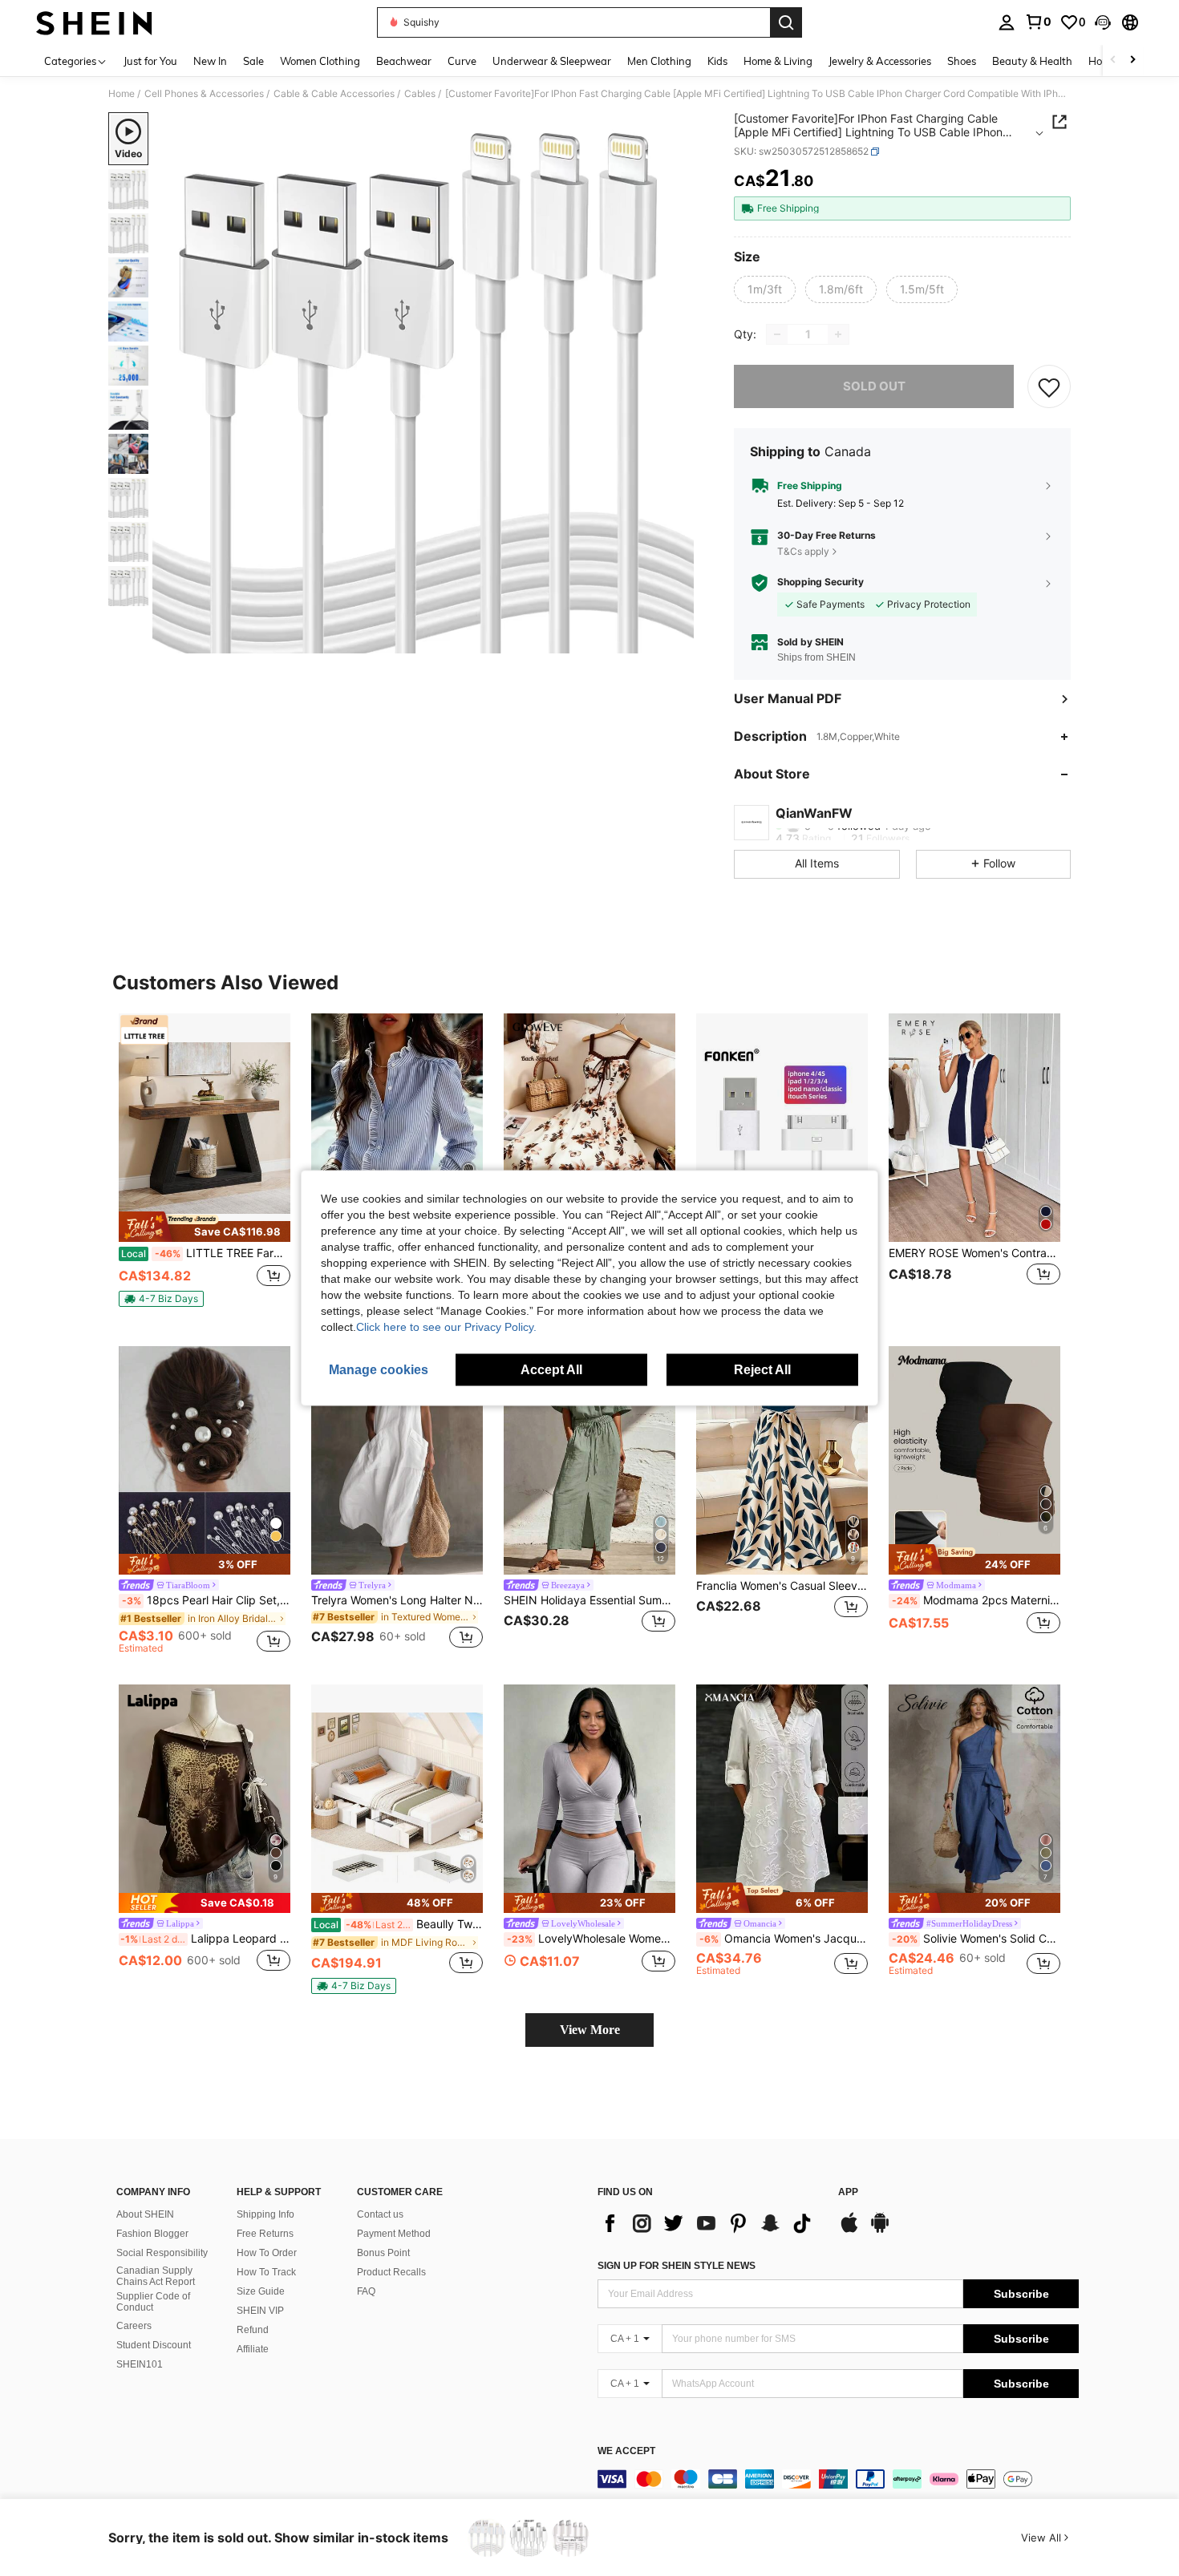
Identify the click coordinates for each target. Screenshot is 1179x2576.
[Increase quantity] (838, 334)
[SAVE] (1049, 386)
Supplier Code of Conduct (153, 2302)
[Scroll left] (1113, 61)
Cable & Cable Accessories (334, 94)
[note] (205, 1227)
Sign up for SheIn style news (677, 2266)
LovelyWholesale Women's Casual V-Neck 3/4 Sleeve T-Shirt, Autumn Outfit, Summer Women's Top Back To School (591, 1939)
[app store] (849, 2230)
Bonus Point (383, 2253)
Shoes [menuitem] (962, 61)
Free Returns (265, 2234)
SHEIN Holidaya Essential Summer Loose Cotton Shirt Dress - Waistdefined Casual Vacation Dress (589, 1600)
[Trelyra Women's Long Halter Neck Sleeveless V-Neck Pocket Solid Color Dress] (397, 1460)
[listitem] (205, 1167)
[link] (1038, 22)
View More (590, 2030)
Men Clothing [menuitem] (659, 61)
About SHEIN (145, 2214)
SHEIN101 (140, 2364)
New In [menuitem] (210, 61)
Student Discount (154, 2345)
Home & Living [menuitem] (778, 61)
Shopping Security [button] (820, 582)
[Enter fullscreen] (677, 641)
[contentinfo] (838, 2479)
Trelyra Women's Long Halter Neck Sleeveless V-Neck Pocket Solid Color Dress (397, 1600)
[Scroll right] (1132, 61)
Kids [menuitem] (717, 61)
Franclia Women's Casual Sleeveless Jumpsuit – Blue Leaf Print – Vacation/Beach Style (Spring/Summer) (782, 1586)
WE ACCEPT (626, 2451)
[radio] (765, 289)
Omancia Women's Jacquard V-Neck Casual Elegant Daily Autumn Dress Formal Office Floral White (784, 1939)
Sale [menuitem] (253, 61)
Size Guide (261, 2291)
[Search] (786, 22)
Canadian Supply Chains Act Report (156, 2276)
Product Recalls (391, 2272)
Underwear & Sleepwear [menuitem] (552, 61)
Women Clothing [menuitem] (320, 61)
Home (122, 94)
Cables (420, 94)
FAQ (366, 2291)
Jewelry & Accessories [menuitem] (880, 61)
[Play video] (423, 383)
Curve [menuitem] (462, 61)
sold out (874, 386)
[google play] (880, 2230)
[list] (710, 2223)
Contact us (380, 2214)
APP (848, 2192)
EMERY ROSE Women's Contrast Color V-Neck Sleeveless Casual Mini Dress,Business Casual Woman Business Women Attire (974, 1253)
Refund (253, 2330)
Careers (134, 2326)
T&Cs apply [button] (803, 551)
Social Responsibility (162, 2253)
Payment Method (394, 2234)
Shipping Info (265, 2214)
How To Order (267, 2253)
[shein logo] (94, 22)
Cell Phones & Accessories (204, 94)
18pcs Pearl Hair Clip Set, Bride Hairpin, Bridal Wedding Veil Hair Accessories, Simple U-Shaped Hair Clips (206, 1600)
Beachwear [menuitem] (404, 61)
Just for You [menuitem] (150, 61)
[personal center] (1007, 22)
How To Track (266, 2272)
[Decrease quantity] (777, 334)
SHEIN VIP (260, 2311)
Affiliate (253, 2349)
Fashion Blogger (152, 2234)
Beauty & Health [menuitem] (1032, 61)
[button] (1103, 22)
